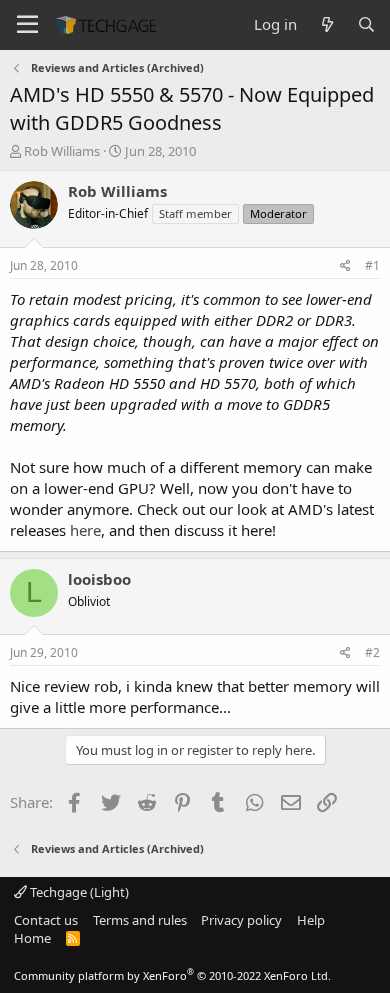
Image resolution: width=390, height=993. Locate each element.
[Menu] (27, 25)
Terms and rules (140, 920)
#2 (372, 652)
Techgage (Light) (78, 892)
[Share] (345, 266)
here (85, 530)
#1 (372, 265)
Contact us (46, 920)
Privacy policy (241, 920)
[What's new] (326, 24)
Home (32, 938)
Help (311, 920)
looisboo (99, 579)
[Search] (366, 24)
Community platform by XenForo (172, 975)
